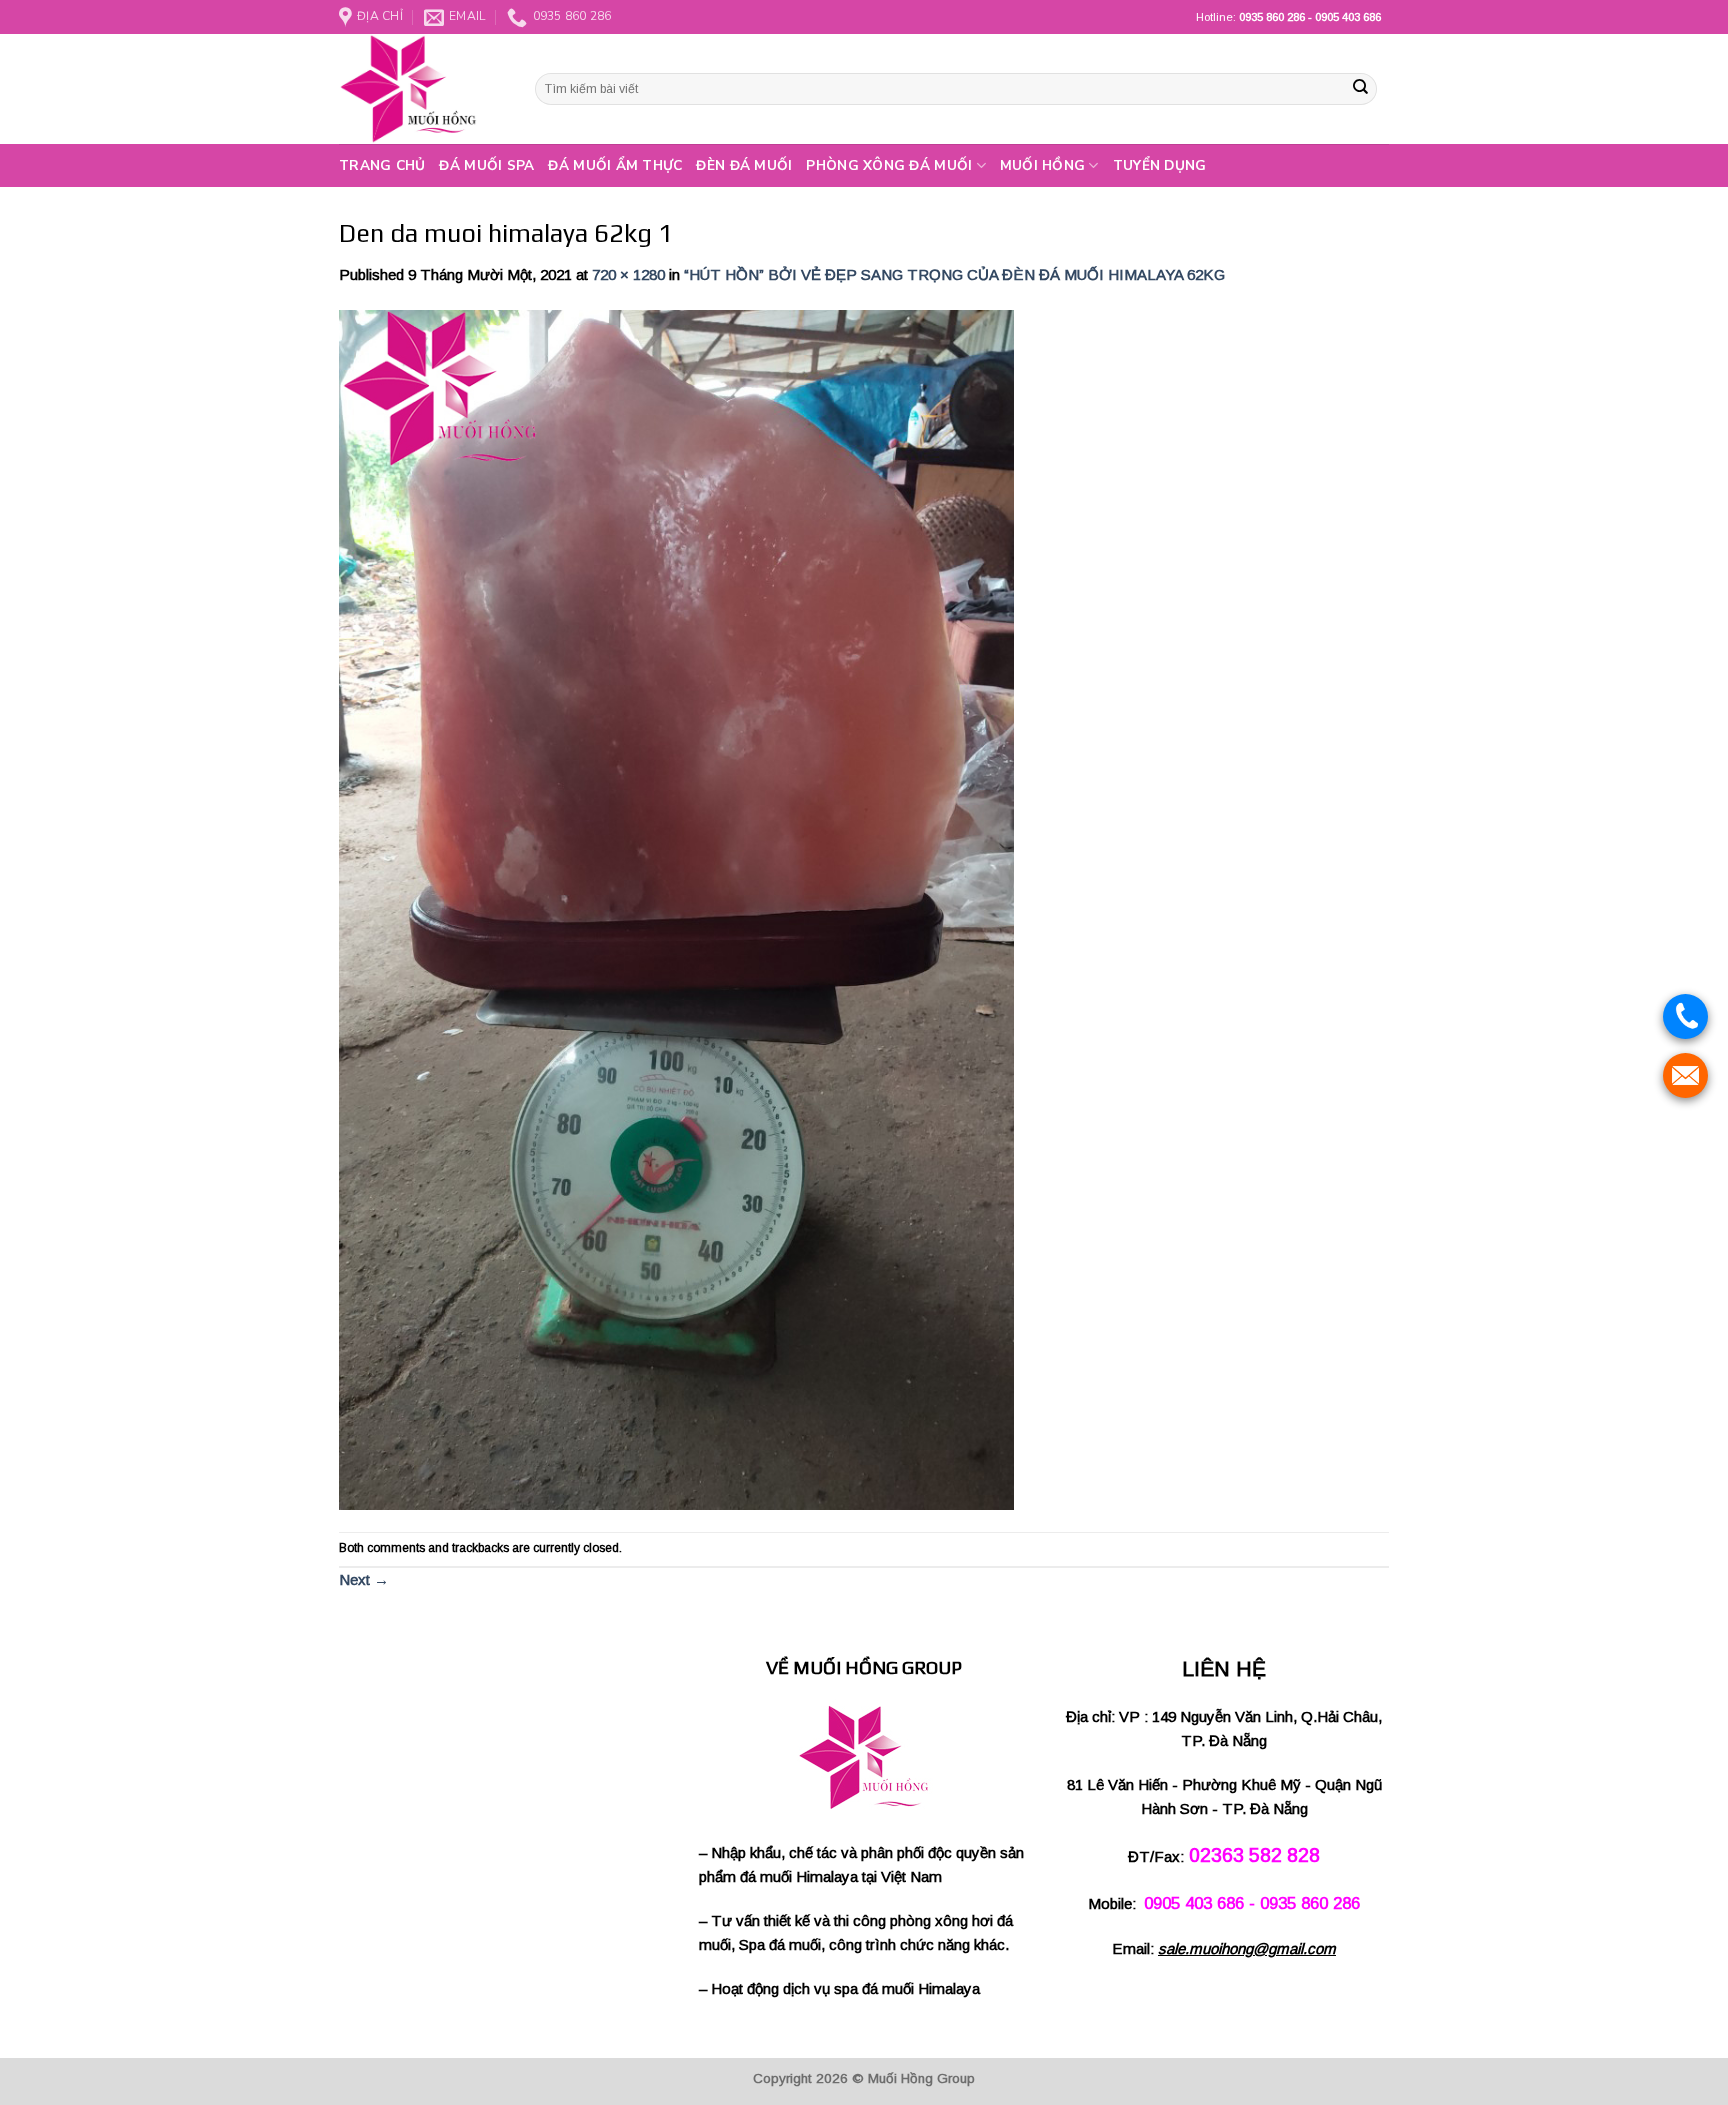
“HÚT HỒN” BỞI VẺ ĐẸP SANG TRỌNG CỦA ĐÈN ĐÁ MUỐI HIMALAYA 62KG (954, 274)
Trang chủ (382, 165)
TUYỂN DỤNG (1160, 165)
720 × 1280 (628, 274)
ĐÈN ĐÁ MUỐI (744, 165)
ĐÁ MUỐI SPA (486, 165)
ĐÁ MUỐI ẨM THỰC (615, 165)
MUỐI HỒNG (1042, 165)
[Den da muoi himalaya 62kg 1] (676, 908)
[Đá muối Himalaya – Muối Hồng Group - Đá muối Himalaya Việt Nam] (422, 89)
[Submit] (1360, 89)
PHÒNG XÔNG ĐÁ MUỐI (889, 165)
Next (364, 1579)
